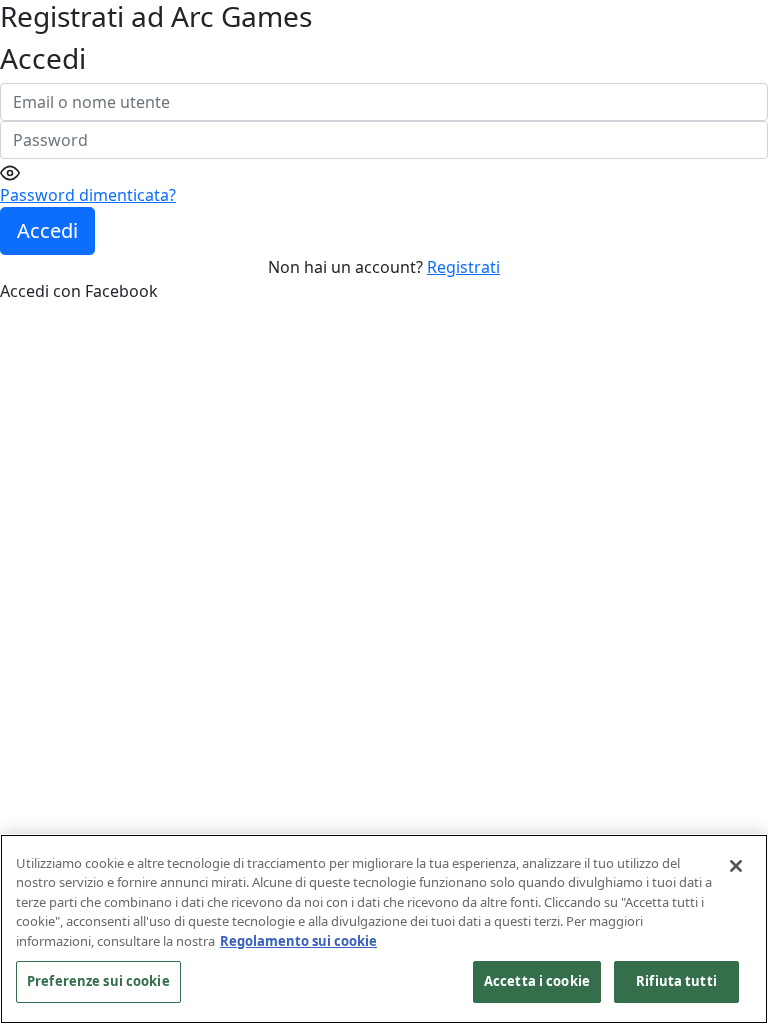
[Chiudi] (736, 866)
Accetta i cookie (537, 981)
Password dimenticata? (88, 195)
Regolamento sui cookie (298, 941)
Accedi (47, 230)
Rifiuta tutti (676, 981)
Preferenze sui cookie (98, 981)
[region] (384, 929)
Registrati (463, 267)
